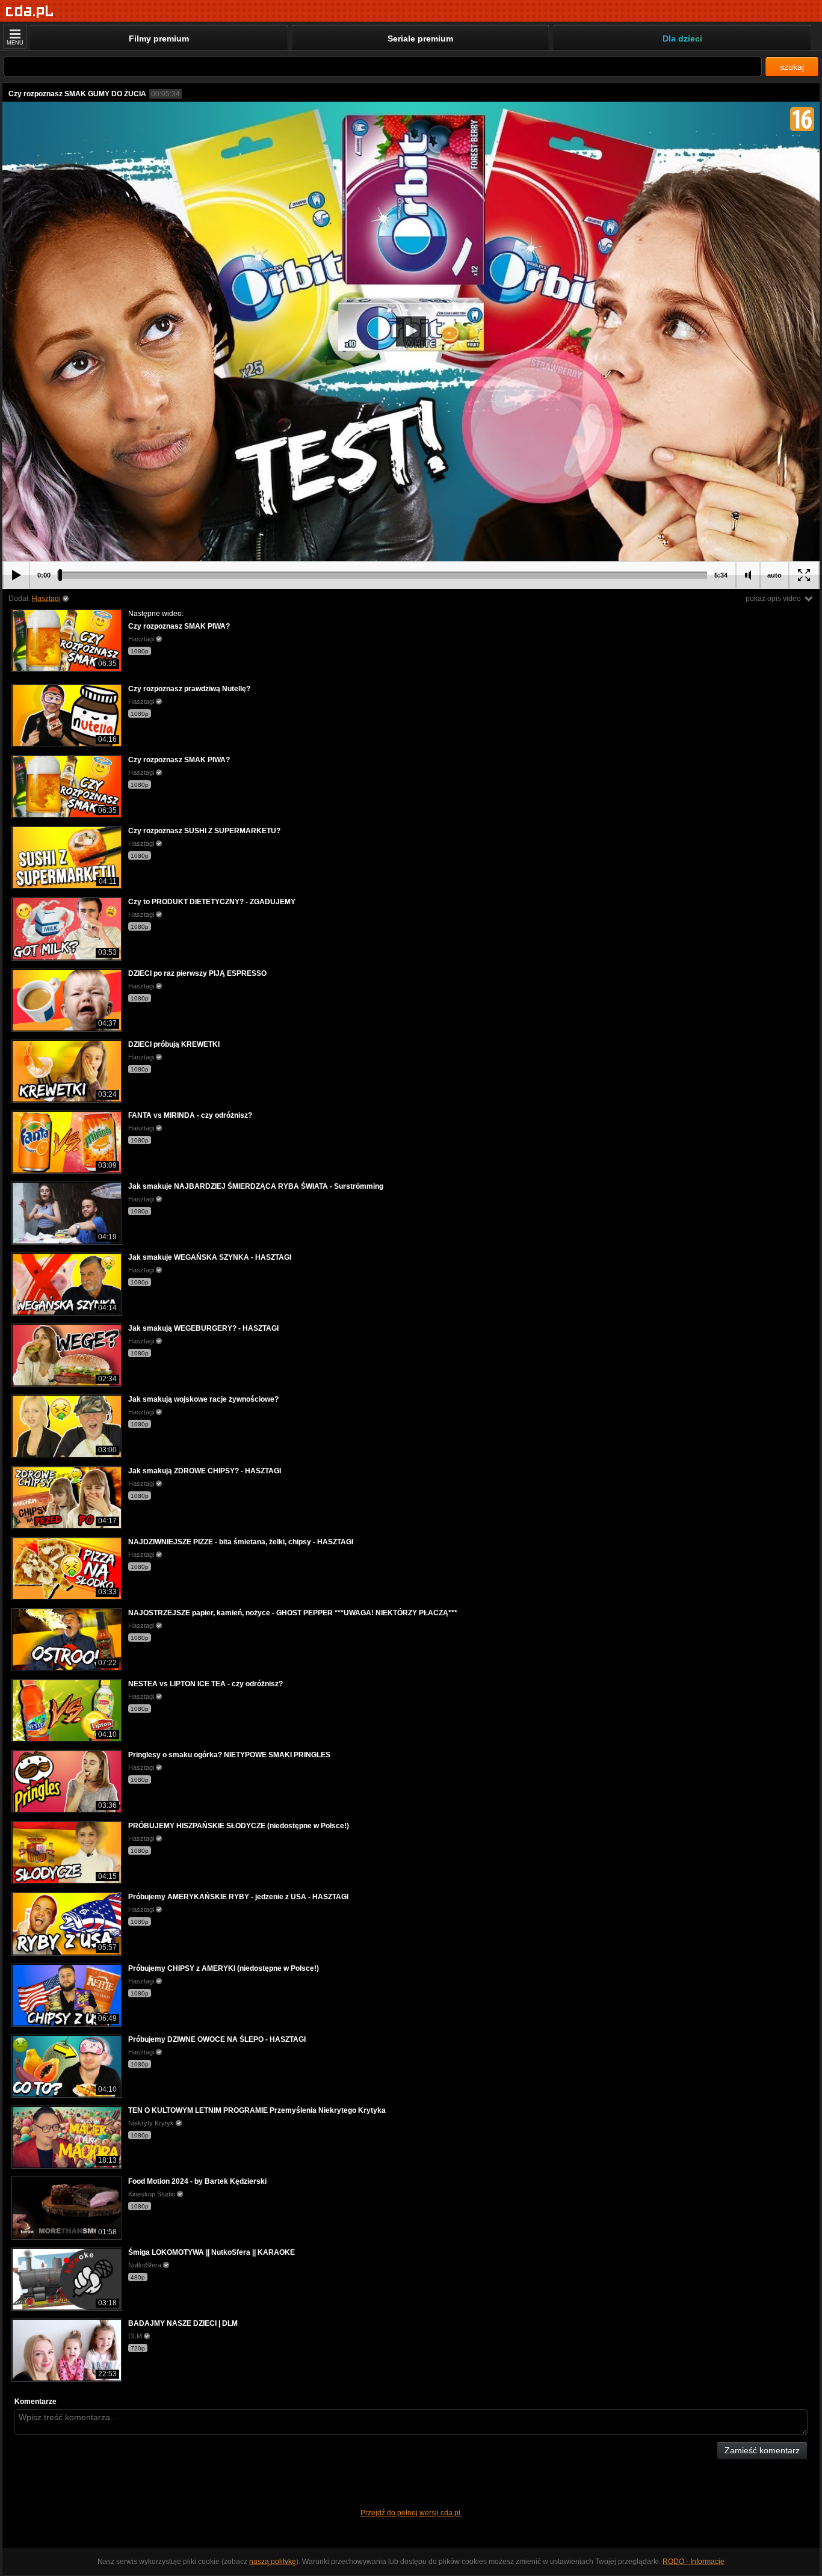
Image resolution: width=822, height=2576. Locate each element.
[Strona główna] (30, 12)
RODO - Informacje (694, 2562)
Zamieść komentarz (762, 2450)
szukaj (792, 67)
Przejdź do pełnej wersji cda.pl (411, 2513)
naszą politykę (273, 2562)
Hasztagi (46, 599)
